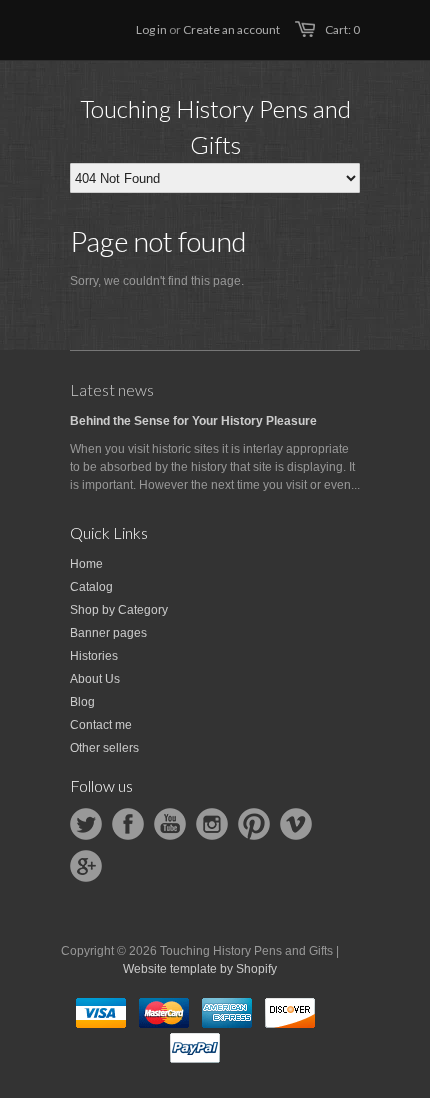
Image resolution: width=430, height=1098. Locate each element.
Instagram (212, 824)
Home (86, 564)
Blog (82, 702)
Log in (151, 29)
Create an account (231, 29)
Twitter (86, 824)
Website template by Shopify (200, 969)
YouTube (170, 824)
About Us (95, 679)
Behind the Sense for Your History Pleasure (193, 421)
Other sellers (104, 748)
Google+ (86, 866)
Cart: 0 (342, 29)
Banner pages (108, 633)
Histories (94, 656)
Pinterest (254, 824)
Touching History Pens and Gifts (215, 126)
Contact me (101, 725)
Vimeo (296, 824)
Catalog (91, 587)
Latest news (112, 389)
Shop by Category (119, 610)
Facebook (128, 824)
